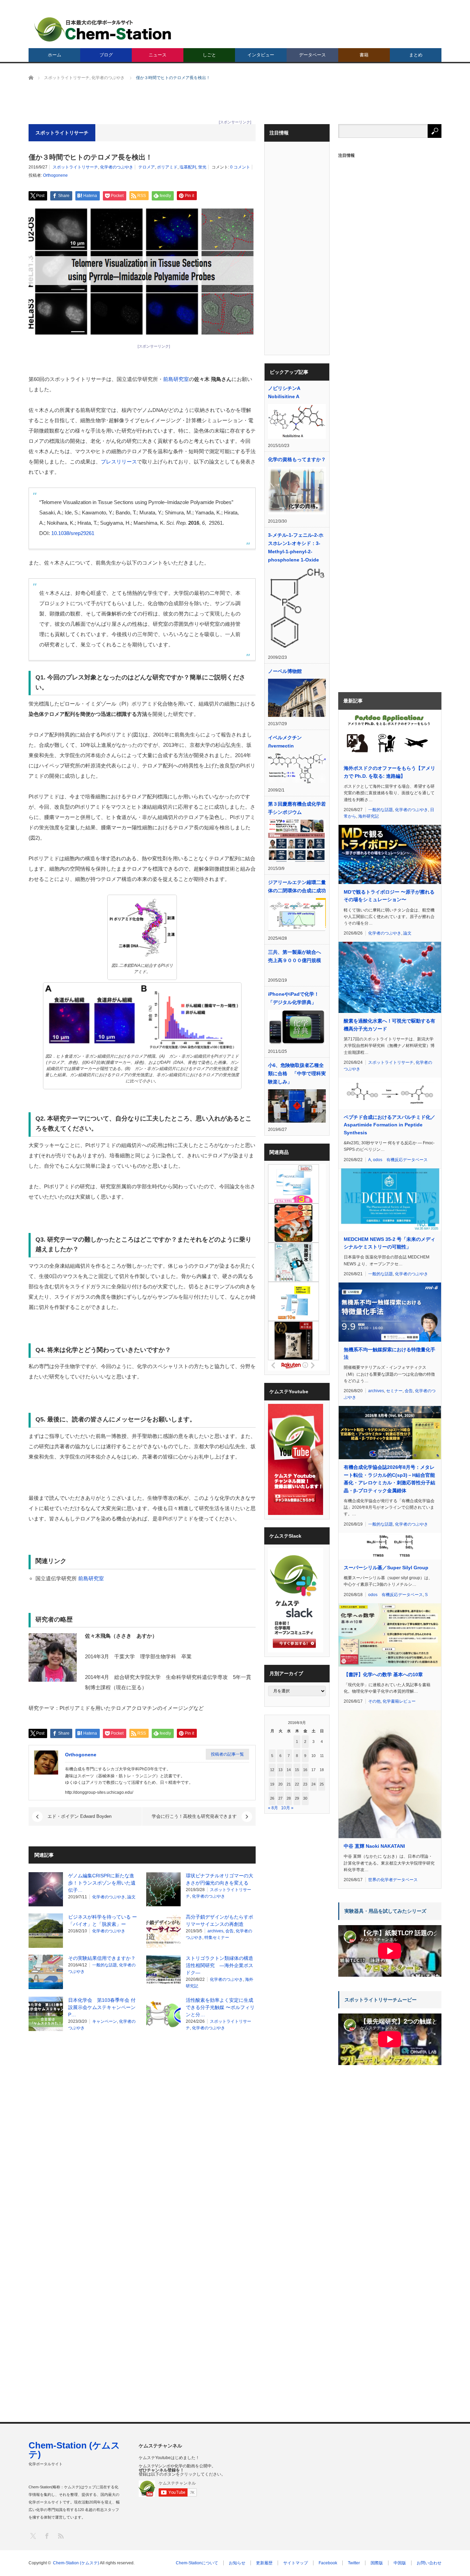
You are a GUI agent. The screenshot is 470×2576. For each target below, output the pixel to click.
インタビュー (261, 55)
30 (305, 1798)
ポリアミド (167, 167)
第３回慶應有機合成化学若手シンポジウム (297, 808)
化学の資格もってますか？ (297, 459)
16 (305, 1770)
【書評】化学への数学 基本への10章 (383, 1674)
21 (289, 1784)
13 (280, 1770)
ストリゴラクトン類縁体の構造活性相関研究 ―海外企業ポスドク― (220, 1965)
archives (215, 1931)
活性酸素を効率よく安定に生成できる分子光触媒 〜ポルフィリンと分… (220, 2007)
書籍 (364, 55)
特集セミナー (217, 1938)
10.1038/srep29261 (73, 533)
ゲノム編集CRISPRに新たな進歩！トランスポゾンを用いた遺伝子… (102, 1883)
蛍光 (202, 167)
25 (322, 1784)
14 (289, 1770)
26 (272, 1798)
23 (305, 1784)
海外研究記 (368, 816)
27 (280, 1798)
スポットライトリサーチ (75, 167)
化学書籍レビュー (399, 1701)
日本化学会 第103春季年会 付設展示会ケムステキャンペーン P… (104, 2007)
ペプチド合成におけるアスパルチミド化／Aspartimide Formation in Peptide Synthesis (389, 1125)
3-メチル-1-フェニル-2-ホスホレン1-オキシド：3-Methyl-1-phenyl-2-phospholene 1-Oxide (296, 547)
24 (313, 1784)
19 (272, 1784)
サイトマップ (296, 2563)
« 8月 (273, 1808)
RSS (60, 2536)
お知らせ (237, 2563)
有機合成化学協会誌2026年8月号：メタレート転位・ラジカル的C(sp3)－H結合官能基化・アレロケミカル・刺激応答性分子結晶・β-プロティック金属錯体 (389, 1479)
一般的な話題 (105, 1965)
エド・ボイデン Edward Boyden (79, 1816)
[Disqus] (142, 2124)
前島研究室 (176, 379)
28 (289, 1798)
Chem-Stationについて (197, 2563)
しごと (209, 55)
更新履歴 (264, 2563)
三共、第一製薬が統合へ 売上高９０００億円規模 (297, 956)
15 (297, 1770)
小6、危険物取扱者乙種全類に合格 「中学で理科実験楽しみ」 (297, 1073)
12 (272, 1770)
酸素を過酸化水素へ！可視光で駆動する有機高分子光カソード (389, 1025)
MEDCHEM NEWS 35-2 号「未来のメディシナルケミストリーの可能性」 (389, 1243)
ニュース (158, 55)
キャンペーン (105, 2021)
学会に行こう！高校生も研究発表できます (194, 1816)
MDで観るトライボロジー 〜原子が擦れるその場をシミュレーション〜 (389, 896)
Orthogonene (55, 175)
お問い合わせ (429, 2563)
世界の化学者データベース (393, 1880)
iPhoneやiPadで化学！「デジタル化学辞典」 (293, 998)
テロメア (147, 167)
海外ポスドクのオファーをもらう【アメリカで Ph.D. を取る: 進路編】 (389, 772)
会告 (229, 1931)
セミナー (394, 1391)
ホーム (55, 55)
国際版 (377, 2563)
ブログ (106, 55)
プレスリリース (119, 462)
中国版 (400, 2563)
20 (280, 1784)
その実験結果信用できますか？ (102, 1958)
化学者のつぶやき (117, 167)
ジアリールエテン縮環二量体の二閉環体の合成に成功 (297, 886)
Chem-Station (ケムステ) (74, 2450)
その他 (374, 1701)
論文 (131, 1897)
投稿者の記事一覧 (227, 1754)
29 (297, 1798)
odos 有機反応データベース (400, 1160)
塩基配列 (188, 167)
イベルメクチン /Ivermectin (285, 742)
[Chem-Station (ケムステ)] (103, 29)
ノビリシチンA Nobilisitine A (284, 392)
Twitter (354, 2563)
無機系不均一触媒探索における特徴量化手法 (389, 1353)
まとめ (416, 55)
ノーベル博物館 (285, 671)
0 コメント (240, 167)
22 (297, 1784)
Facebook (328, 2563)
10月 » (287, 1808)
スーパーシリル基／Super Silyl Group (386, 1568)
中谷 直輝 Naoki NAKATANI (374, 1846)
